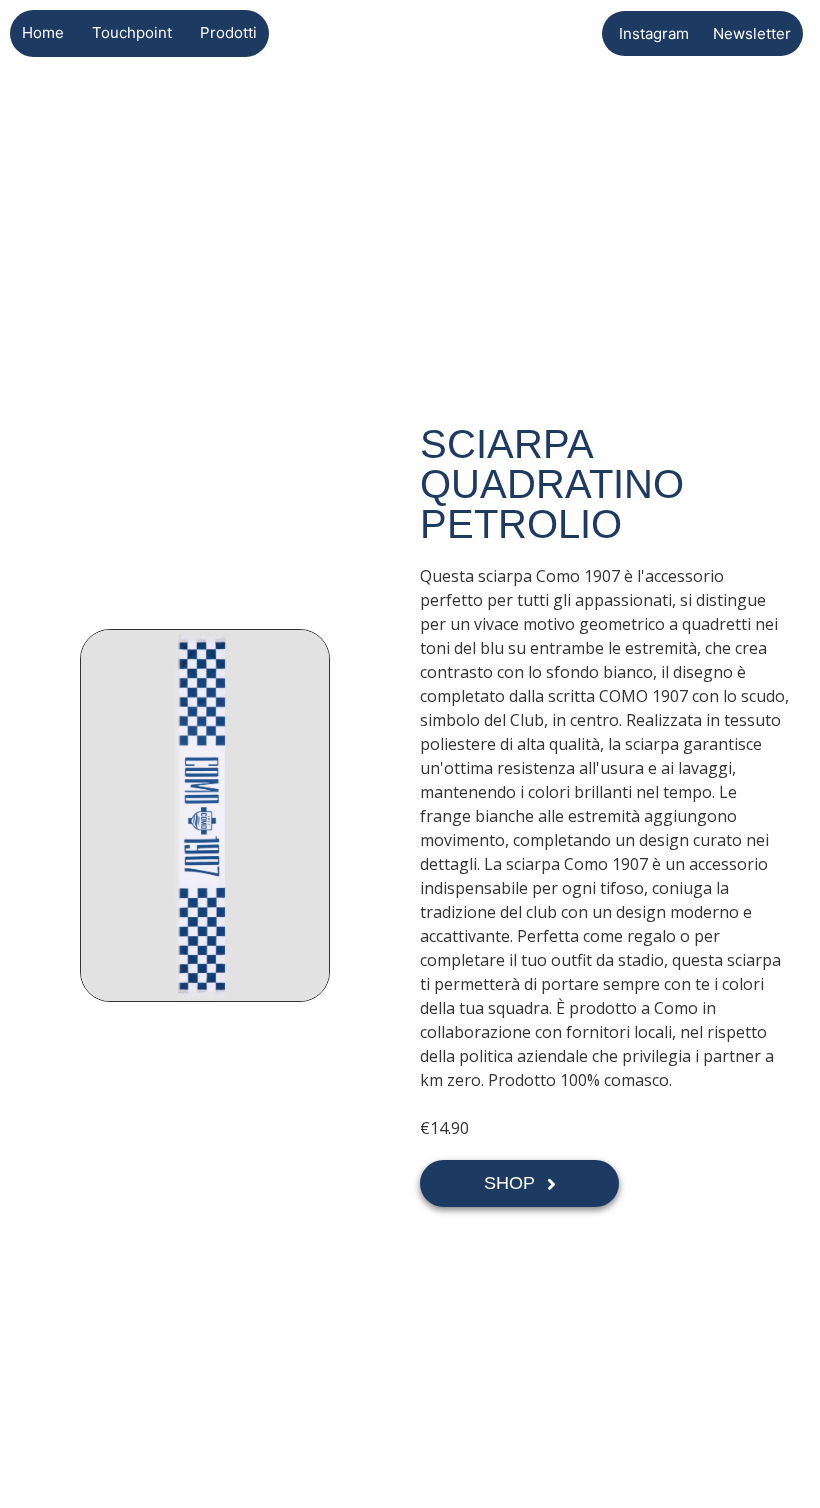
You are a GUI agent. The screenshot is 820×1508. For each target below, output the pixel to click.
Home (43, 32)
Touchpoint (132, 32)
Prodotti (228, 32)
